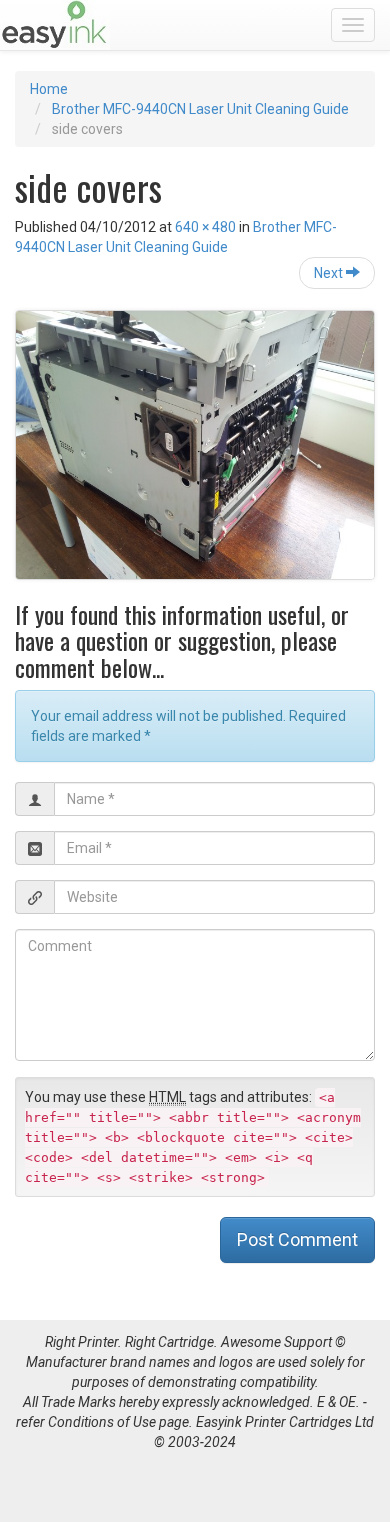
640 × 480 (205, 227)
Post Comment (297, 1239)
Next (330, 273)
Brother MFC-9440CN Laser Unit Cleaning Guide (200, 109)
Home (49, 89)
